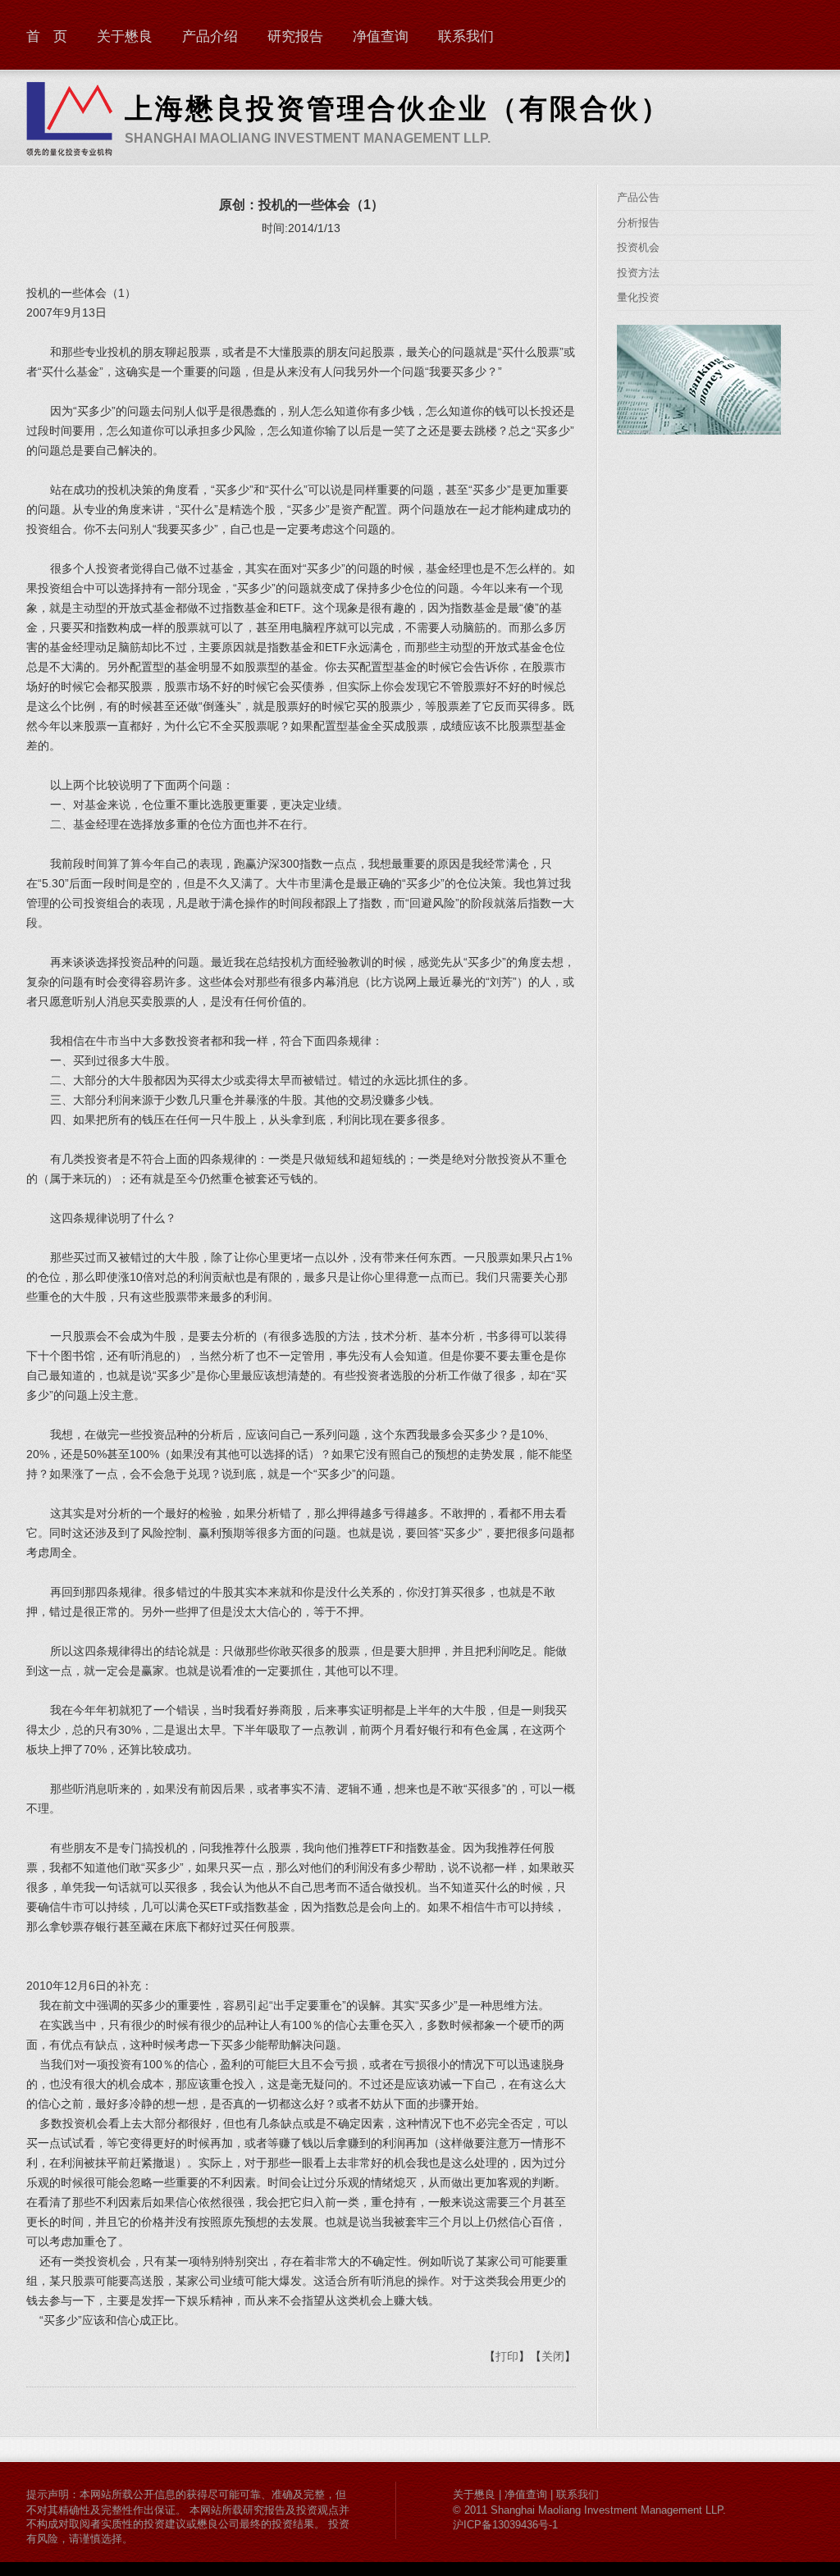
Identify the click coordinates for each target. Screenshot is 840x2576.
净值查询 (381, 36)
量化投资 (638, 297)
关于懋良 (125, 36)
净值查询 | (530, 2494)
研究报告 (295, 36)
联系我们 (466, 36)
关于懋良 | (479, 2494)
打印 (507, 2356)
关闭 (553, 2356)
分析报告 (638, 223)
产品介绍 (210, 36)
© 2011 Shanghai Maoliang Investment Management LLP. (589, 2510)
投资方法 (638, 273)
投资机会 (638, 247)
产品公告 (638, 197)
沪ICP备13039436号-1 (505, 2525)
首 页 (47, 36)
